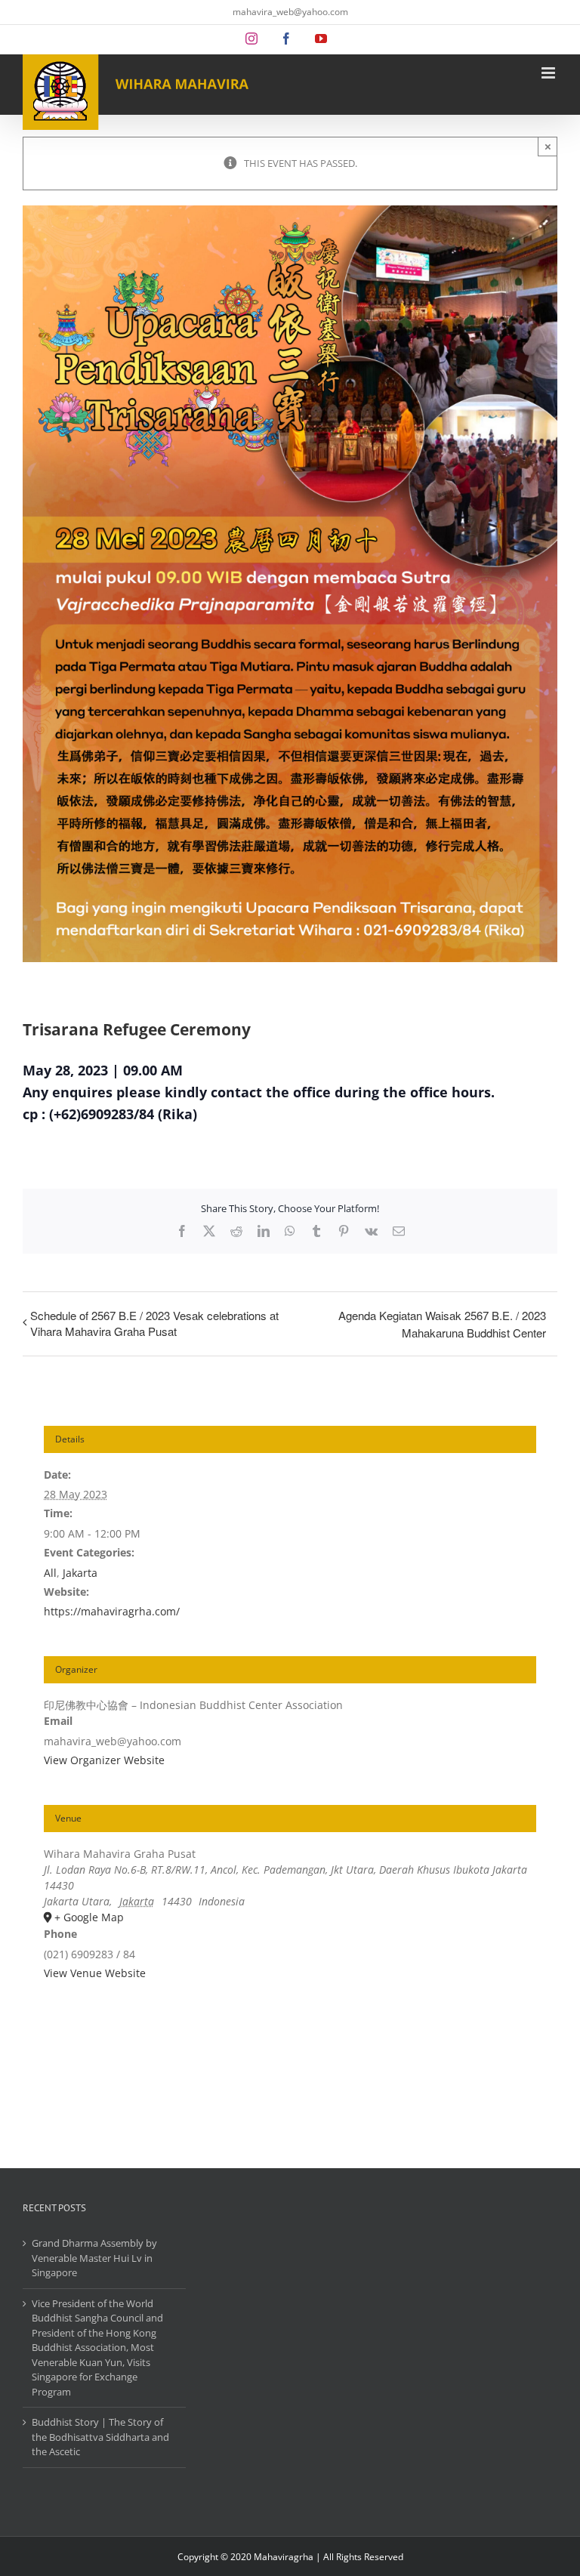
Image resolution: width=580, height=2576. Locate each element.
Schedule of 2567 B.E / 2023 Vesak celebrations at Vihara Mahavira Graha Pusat (154, 1323)
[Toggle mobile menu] (549, 73)
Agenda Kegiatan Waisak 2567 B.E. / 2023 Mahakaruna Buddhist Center (442, 1324)
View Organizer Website (104, 1760)
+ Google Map (89, 1917)
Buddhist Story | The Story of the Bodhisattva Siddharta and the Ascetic (100, 2437)
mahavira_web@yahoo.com (290, 12)
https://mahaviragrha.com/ (112, 1611)
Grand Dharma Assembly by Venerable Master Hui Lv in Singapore (94, 2258)
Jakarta (80, 1573)
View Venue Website (95, 1973)
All (50, 1573)
